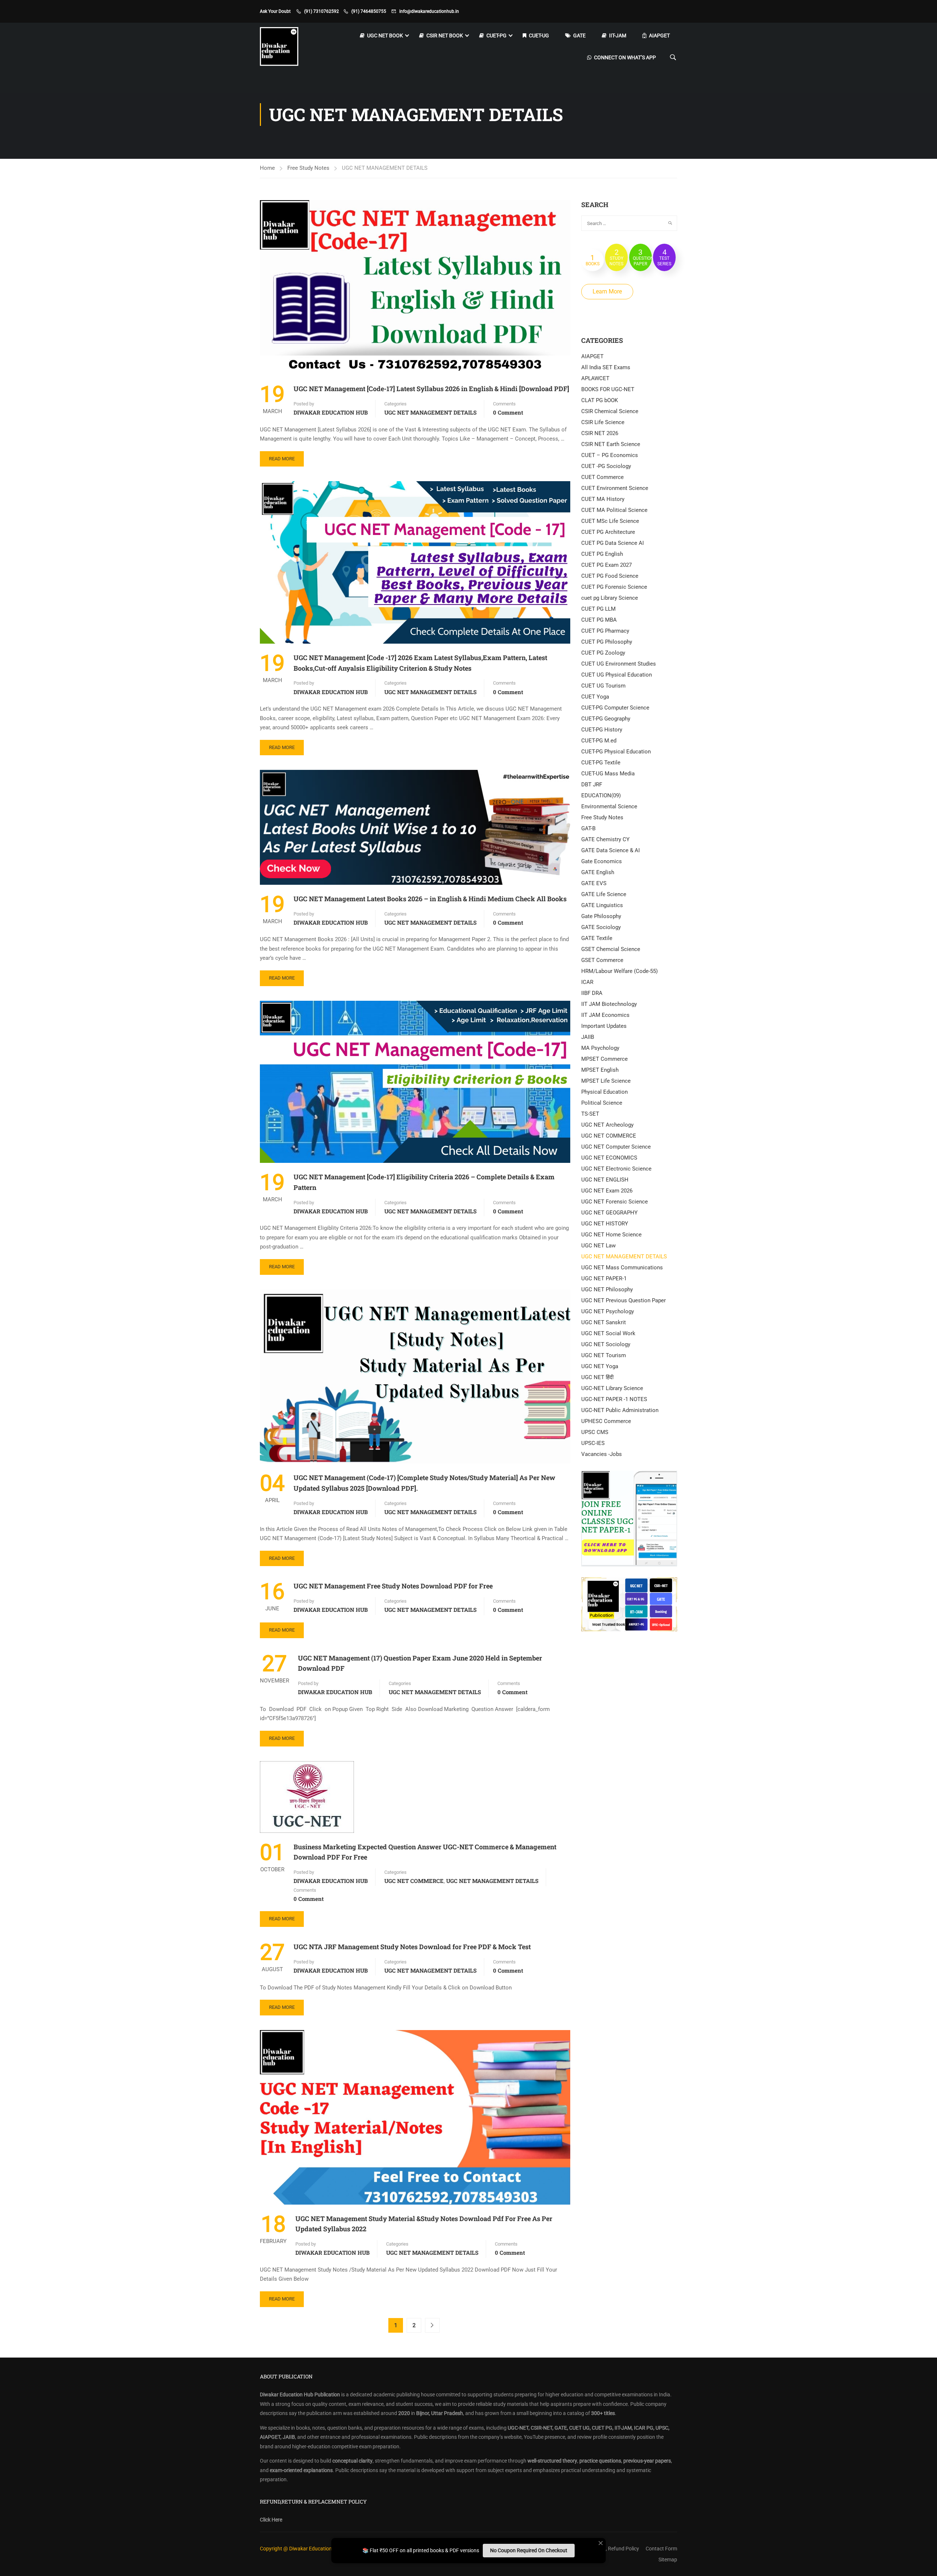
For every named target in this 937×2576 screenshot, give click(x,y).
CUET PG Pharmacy (605, 631)
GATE (579, 35)
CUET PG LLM (598, 609)
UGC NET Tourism (604, 1355)
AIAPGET (659, 35)
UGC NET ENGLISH (605, 1180)
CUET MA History (603, 499)
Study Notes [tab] (616, 257)
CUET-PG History (602, 730)
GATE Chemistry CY (605, 839)
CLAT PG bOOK (600, 400)
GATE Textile (597, 938)
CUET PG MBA (599, 620)
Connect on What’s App (625, 57)
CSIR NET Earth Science (611, 444)
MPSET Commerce (604, 1059)
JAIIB (588, 1037)
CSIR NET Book (445, 35)
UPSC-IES (593, 1443)
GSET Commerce (602, 960)
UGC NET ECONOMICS (609, 1158)
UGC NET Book (385, 35)
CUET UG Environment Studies (619, 664)
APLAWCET (595, 378)
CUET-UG (539, 35)
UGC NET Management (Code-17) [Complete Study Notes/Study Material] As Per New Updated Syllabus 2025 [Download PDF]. (424, 1483)
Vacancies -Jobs (602, 1454)
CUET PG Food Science (610, 576)
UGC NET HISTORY (605, 1224)
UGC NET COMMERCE (414, 1881)
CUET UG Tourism (603, 686)
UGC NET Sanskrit (604, 1322)
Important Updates (604, 1026)
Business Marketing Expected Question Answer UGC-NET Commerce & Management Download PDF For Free (425, 1852)
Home (267, 168)
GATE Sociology (601, 927)
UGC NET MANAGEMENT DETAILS (430, 412)
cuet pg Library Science (610, 598)
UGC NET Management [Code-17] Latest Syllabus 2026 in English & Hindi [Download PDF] (431, 389)
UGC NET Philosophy (607, 1289)
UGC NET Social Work (608, 1333)
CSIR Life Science (603, 422)
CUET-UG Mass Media (608, 774)
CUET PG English (602, 554)
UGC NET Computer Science (616, 1147)
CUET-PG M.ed (599, 741)
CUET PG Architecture (608, 532)
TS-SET (590, 1114)
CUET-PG (497, 35)
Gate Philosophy (601, 916)
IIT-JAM (618, 35)
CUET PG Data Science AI (613, 543)
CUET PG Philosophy (607, 642)
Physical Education (604, 1092)
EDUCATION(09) (601, 795)
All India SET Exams (606, 367)
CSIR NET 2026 (600, 433)
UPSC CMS (595, 1432)
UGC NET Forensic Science (615, 1202)
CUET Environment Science (615, 488)
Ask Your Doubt (275, 11)
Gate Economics (602, 861)
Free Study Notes (308, 168)
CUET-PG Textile (601, 763)
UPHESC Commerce (606, 1421)
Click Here (271, 2520)
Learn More (607, 291)
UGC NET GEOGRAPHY (609, 1213)
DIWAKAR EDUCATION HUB (331, 412)
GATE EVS (594, 883)
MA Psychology (600, 1048)
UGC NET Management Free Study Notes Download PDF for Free (393, 1586)
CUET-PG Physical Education (616, 752)
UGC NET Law (598, 1246)
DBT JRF (592, 785)
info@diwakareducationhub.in (429, 11)
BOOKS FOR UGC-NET (608, 389)
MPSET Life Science (606, 1081)
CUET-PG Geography (606, 719)
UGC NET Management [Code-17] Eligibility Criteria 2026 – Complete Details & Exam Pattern (424, 1182)
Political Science (602, 1103)
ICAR (587, 982)
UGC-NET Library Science (612, 1388)
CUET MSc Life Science (610, 521)
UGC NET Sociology (606, 1344)
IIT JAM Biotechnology (609, 1004)
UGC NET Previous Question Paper (624, 1300)
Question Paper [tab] (642, 257)
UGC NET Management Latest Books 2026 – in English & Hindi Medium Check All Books (430, 899)
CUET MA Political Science (614, 510)
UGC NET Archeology (607, 1125)
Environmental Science (609, 806)
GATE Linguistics (602, 905)
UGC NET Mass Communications (622, 1268)
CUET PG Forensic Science (614, 587)
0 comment (508, 412)
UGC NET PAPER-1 (604, 1278)
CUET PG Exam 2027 (606, 565)
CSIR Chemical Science (610, 411)
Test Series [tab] (664, 257)
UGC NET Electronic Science (616, 1169)
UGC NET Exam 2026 (607, 1191)
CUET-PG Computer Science (615, 708)
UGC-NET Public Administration (620, 1410)
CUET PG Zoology (603, 653)
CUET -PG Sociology (606, 466)
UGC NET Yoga (600, 1366)
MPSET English (600, 1070)
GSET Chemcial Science (611, 949)
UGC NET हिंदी (597, 1377)
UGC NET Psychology (608, 1311)
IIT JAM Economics (605, 1015)
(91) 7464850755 (369, 11)
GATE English (598, 872)
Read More (282, 459)
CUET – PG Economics (610, 455)
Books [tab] (593, 260)
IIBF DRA (592, 993)
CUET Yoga (595, 697)
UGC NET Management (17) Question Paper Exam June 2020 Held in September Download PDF (420, 1663)
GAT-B (588, 828)
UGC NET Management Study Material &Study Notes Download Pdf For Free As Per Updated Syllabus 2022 (424, 2224)
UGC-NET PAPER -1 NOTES (614, 1399)
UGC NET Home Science (611, 1235)
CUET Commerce (602, 477)
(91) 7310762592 (322, 11)
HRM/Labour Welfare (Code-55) (619, 971)
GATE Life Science (604, 894)
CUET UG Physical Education (617, 675)
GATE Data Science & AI (611, 850)
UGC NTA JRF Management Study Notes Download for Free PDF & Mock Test (412, 1947)
